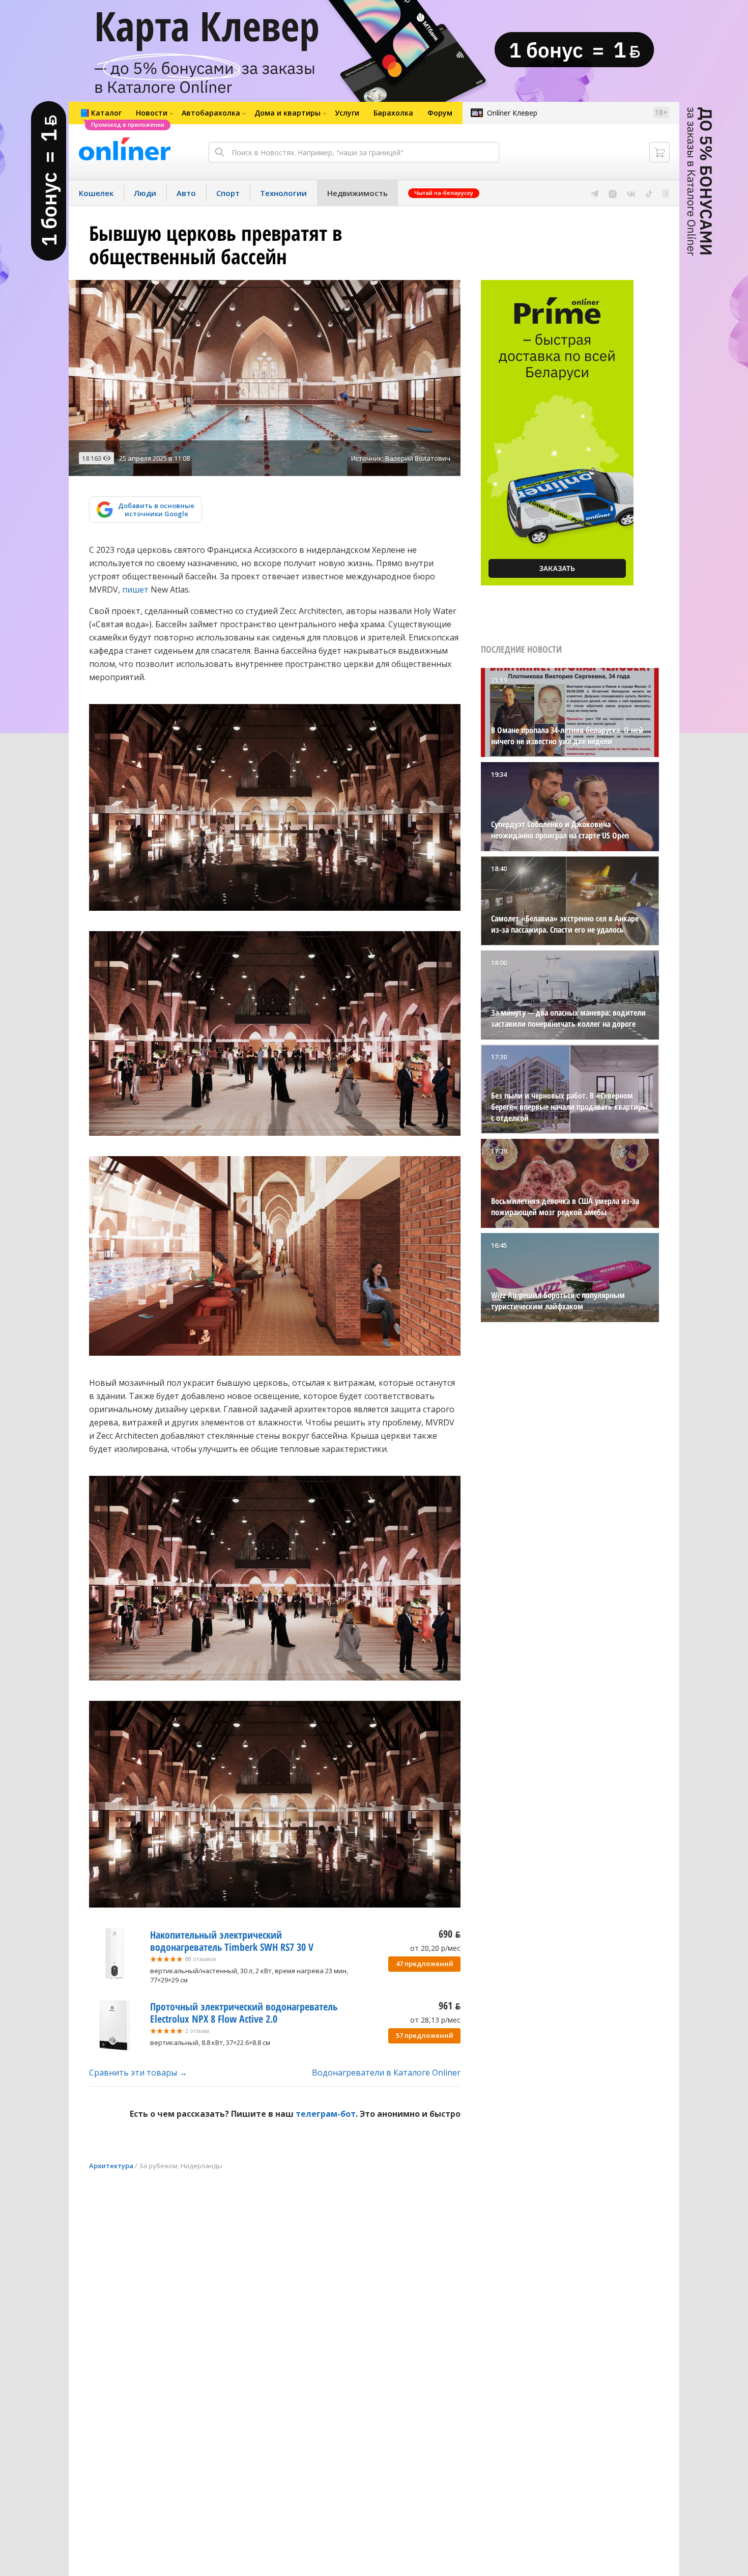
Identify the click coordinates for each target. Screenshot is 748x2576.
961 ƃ (450, 2006)
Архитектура (111, 2166)
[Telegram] (595, 193)
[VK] (631, 193)
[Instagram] (613, 193)
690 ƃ (450, 1934)
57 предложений (425, 2035)
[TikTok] (649, 193)
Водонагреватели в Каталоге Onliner (386, 2073)
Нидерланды (202, 2166)
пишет (135, 590)
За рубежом (158, 2166)
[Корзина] (659, 152)
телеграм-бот (326, 2114)
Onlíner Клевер (512, 113)
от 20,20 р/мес (435, 1948)
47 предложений (425, 1964)
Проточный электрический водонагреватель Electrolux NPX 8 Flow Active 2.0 (244, 2013)
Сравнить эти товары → (138, 2073)
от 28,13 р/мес (435, 2020)
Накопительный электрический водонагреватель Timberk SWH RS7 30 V (232, 1941)
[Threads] (666, 193)
